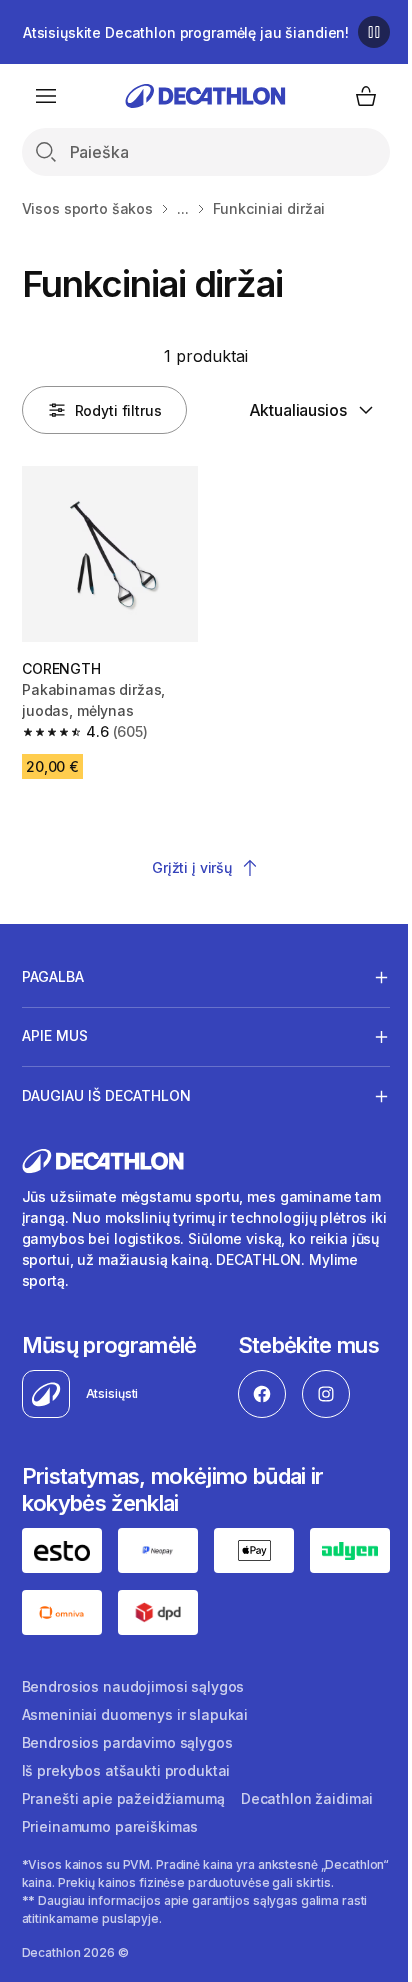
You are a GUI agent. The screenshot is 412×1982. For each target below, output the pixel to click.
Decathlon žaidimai (307, 1948)
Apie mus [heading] (55, 1028)
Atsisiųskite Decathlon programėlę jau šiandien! (186, 32)
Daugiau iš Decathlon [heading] (106, 1087)
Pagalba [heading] (53, 968)
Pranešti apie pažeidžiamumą (123, 1948)
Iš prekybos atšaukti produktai (126, 1920)
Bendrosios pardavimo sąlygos (127, 1892)
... (183, 208)
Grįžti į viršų (192, 867)
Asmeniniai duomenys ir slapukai (135, 1864)
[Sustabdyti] (374, 32)
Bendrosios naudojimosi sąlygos (133, 1836)
